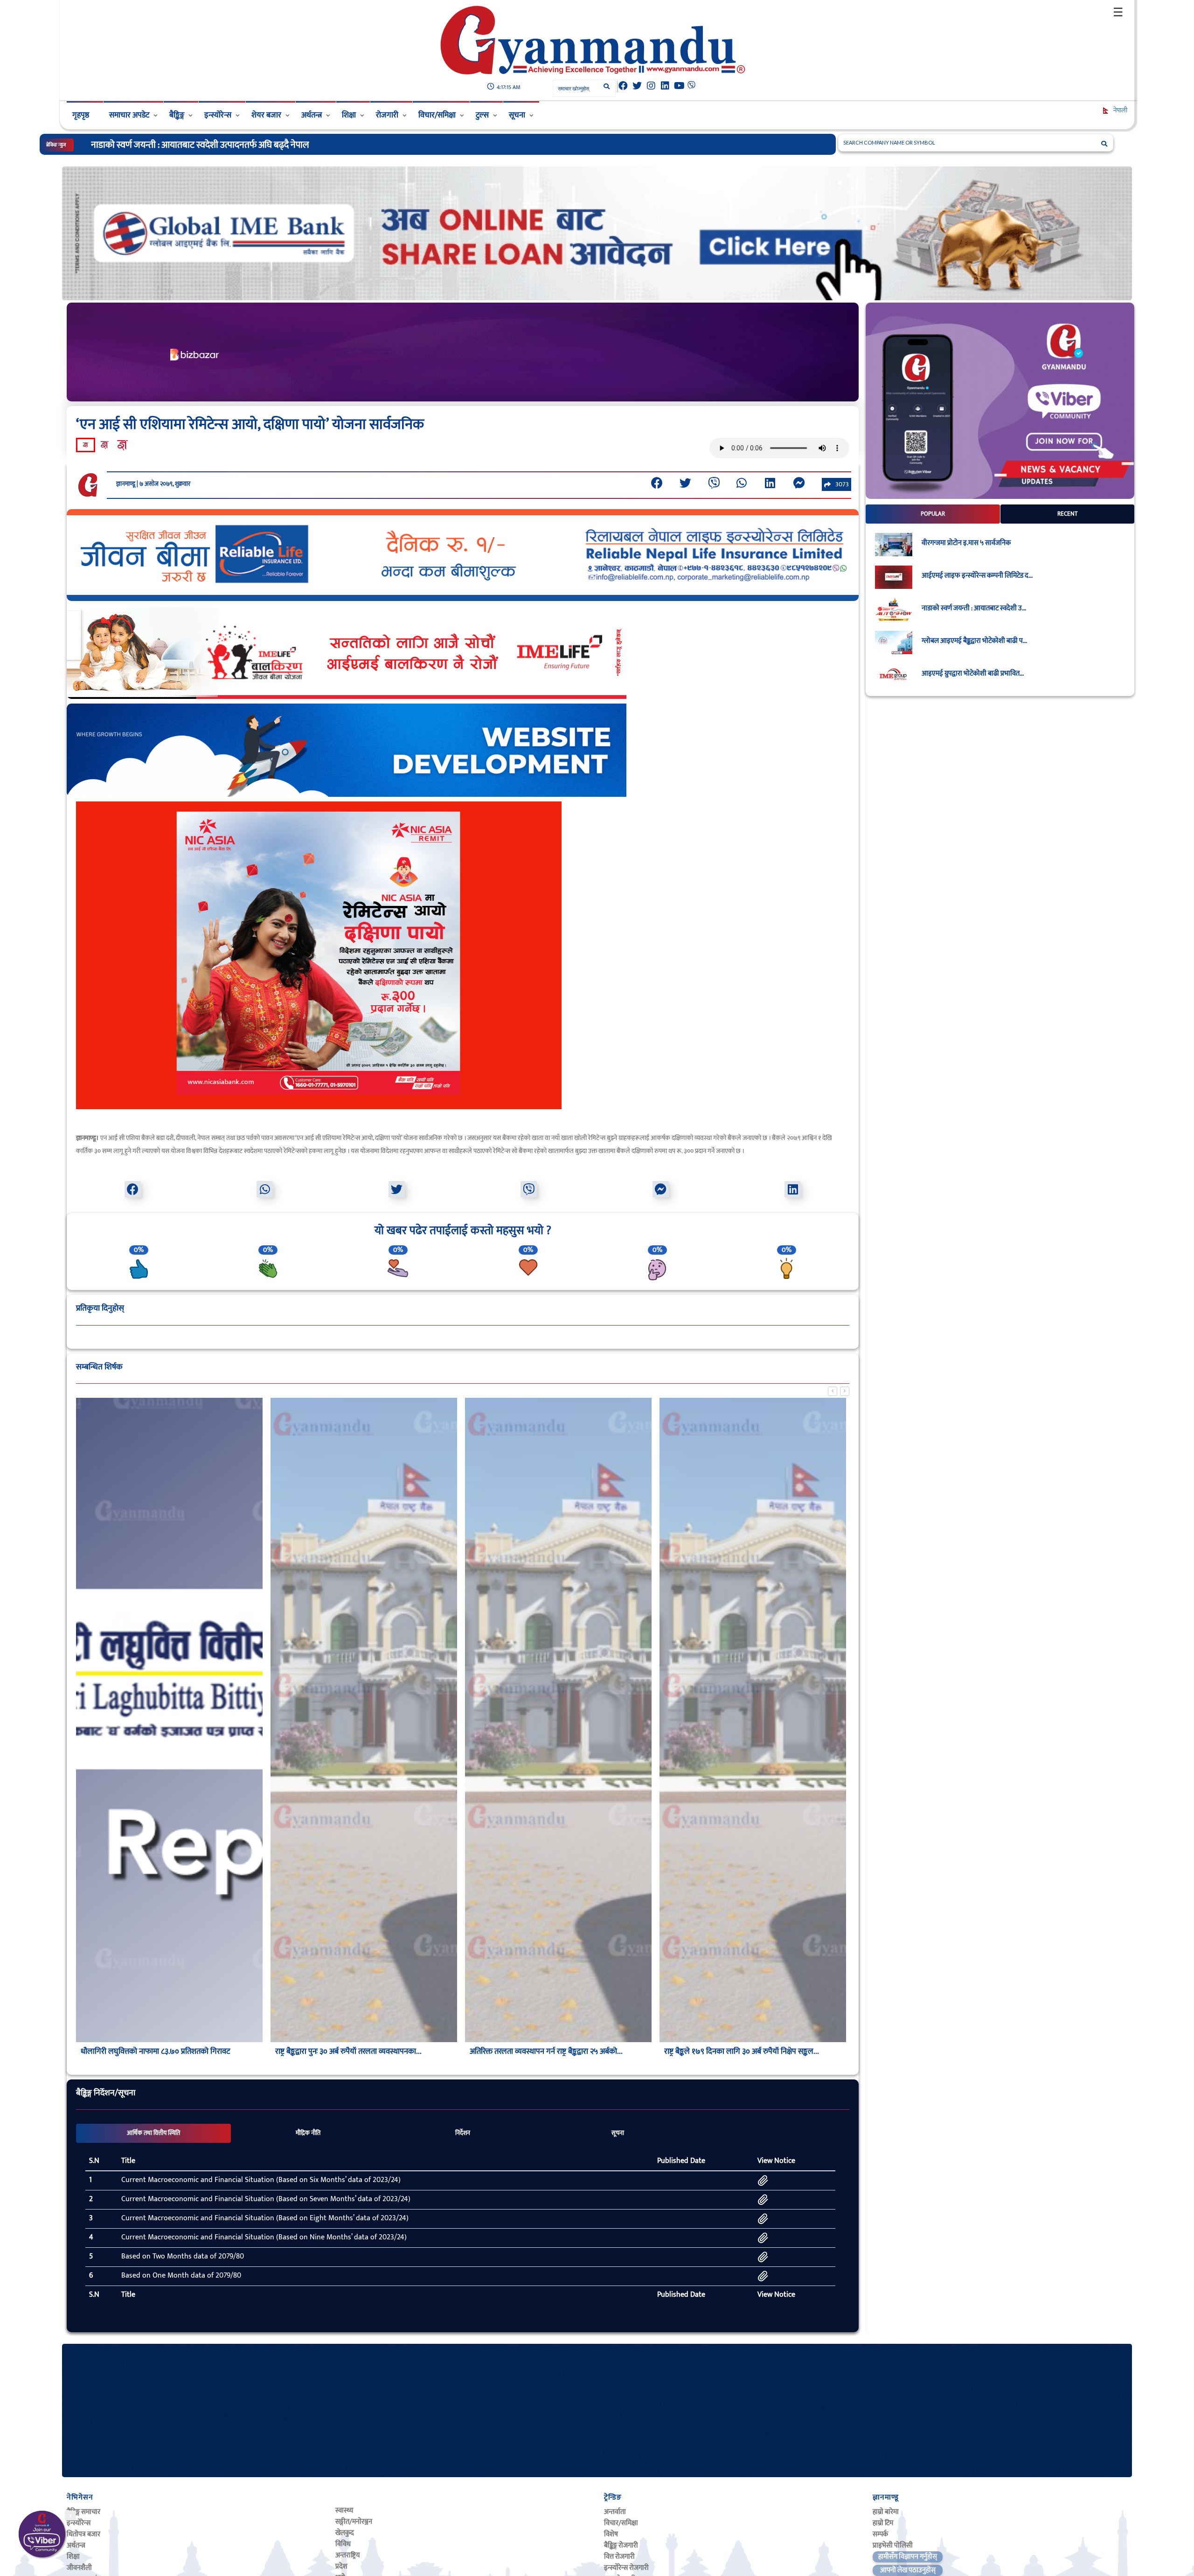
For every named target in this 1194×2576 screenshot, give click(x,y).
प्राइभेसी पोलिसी (893, 2545)
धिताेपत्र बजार (83, 2534)
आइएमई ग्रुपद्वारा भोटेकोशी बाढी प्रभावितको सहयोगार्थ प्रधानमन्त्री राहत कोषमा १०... (222, 145)
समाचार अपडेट (129, 115)
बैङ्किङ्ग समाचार (83, 2512)
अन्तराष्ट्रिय (347, 2555)
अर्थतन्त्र (312, 115)
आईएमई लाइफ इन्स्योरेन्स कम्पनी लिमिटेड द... (977, 576)
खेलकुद (345, 2533)
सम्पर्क (880, 2534)
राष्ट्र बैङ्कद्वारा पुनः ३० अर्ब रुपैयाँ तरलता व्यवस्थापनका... (348, 2051)
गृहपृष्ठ (81, 115)
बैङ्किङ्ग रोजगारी (621, 2545)
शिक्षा (349, 115)
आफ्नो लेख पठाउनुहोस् (908, 2570)
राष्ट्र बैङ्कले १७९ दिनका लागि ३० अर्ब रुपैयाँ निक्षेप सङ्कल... (742, 2051)
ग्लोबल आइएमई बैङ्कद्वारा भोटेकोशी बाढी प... (974, 641)
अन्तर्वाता (615, 2512)
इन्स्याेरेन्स (79, 2523)
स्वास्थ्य (344, 2510)
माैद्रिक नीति (308, 2133)
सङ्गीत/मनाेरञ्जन (354, 2522)
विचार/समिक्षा (437, 115)
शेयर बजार (266, 115)
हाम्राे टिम (883, 2523)
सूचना (517, 115)
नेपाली (1120, 110)
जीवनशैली (79, 2568)
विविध (343, 2544)
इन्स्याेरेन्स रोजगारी (626, 2568)
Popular (933, 514)
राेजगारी (387, 115)
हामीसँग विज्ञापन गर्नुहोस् (908, 2557)
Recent (1068, 514)
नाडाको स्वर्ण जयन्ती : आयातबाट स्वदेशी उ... (974, 608)
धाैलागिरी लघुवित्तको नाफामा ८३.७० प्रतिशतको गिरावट (155, 2051)
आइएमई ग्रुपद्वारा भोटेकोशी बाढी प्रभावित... (973, 674)
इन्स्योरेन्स (218, 115)
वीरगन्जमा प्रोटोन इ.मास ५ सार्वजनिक (966, 543)
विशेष (611, 2534)
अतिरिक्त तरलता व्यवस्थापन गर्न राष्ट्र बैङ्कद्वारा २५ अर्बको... (546, 2051)
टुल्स (482, 115)
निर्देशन (463, 2133)
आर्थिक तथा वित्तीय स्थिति (153, 2133)
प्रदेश (341, 2566)
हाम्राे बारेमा (886, 2512)
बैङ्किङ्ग (177, 115)
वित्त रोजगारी (619, 2557)
